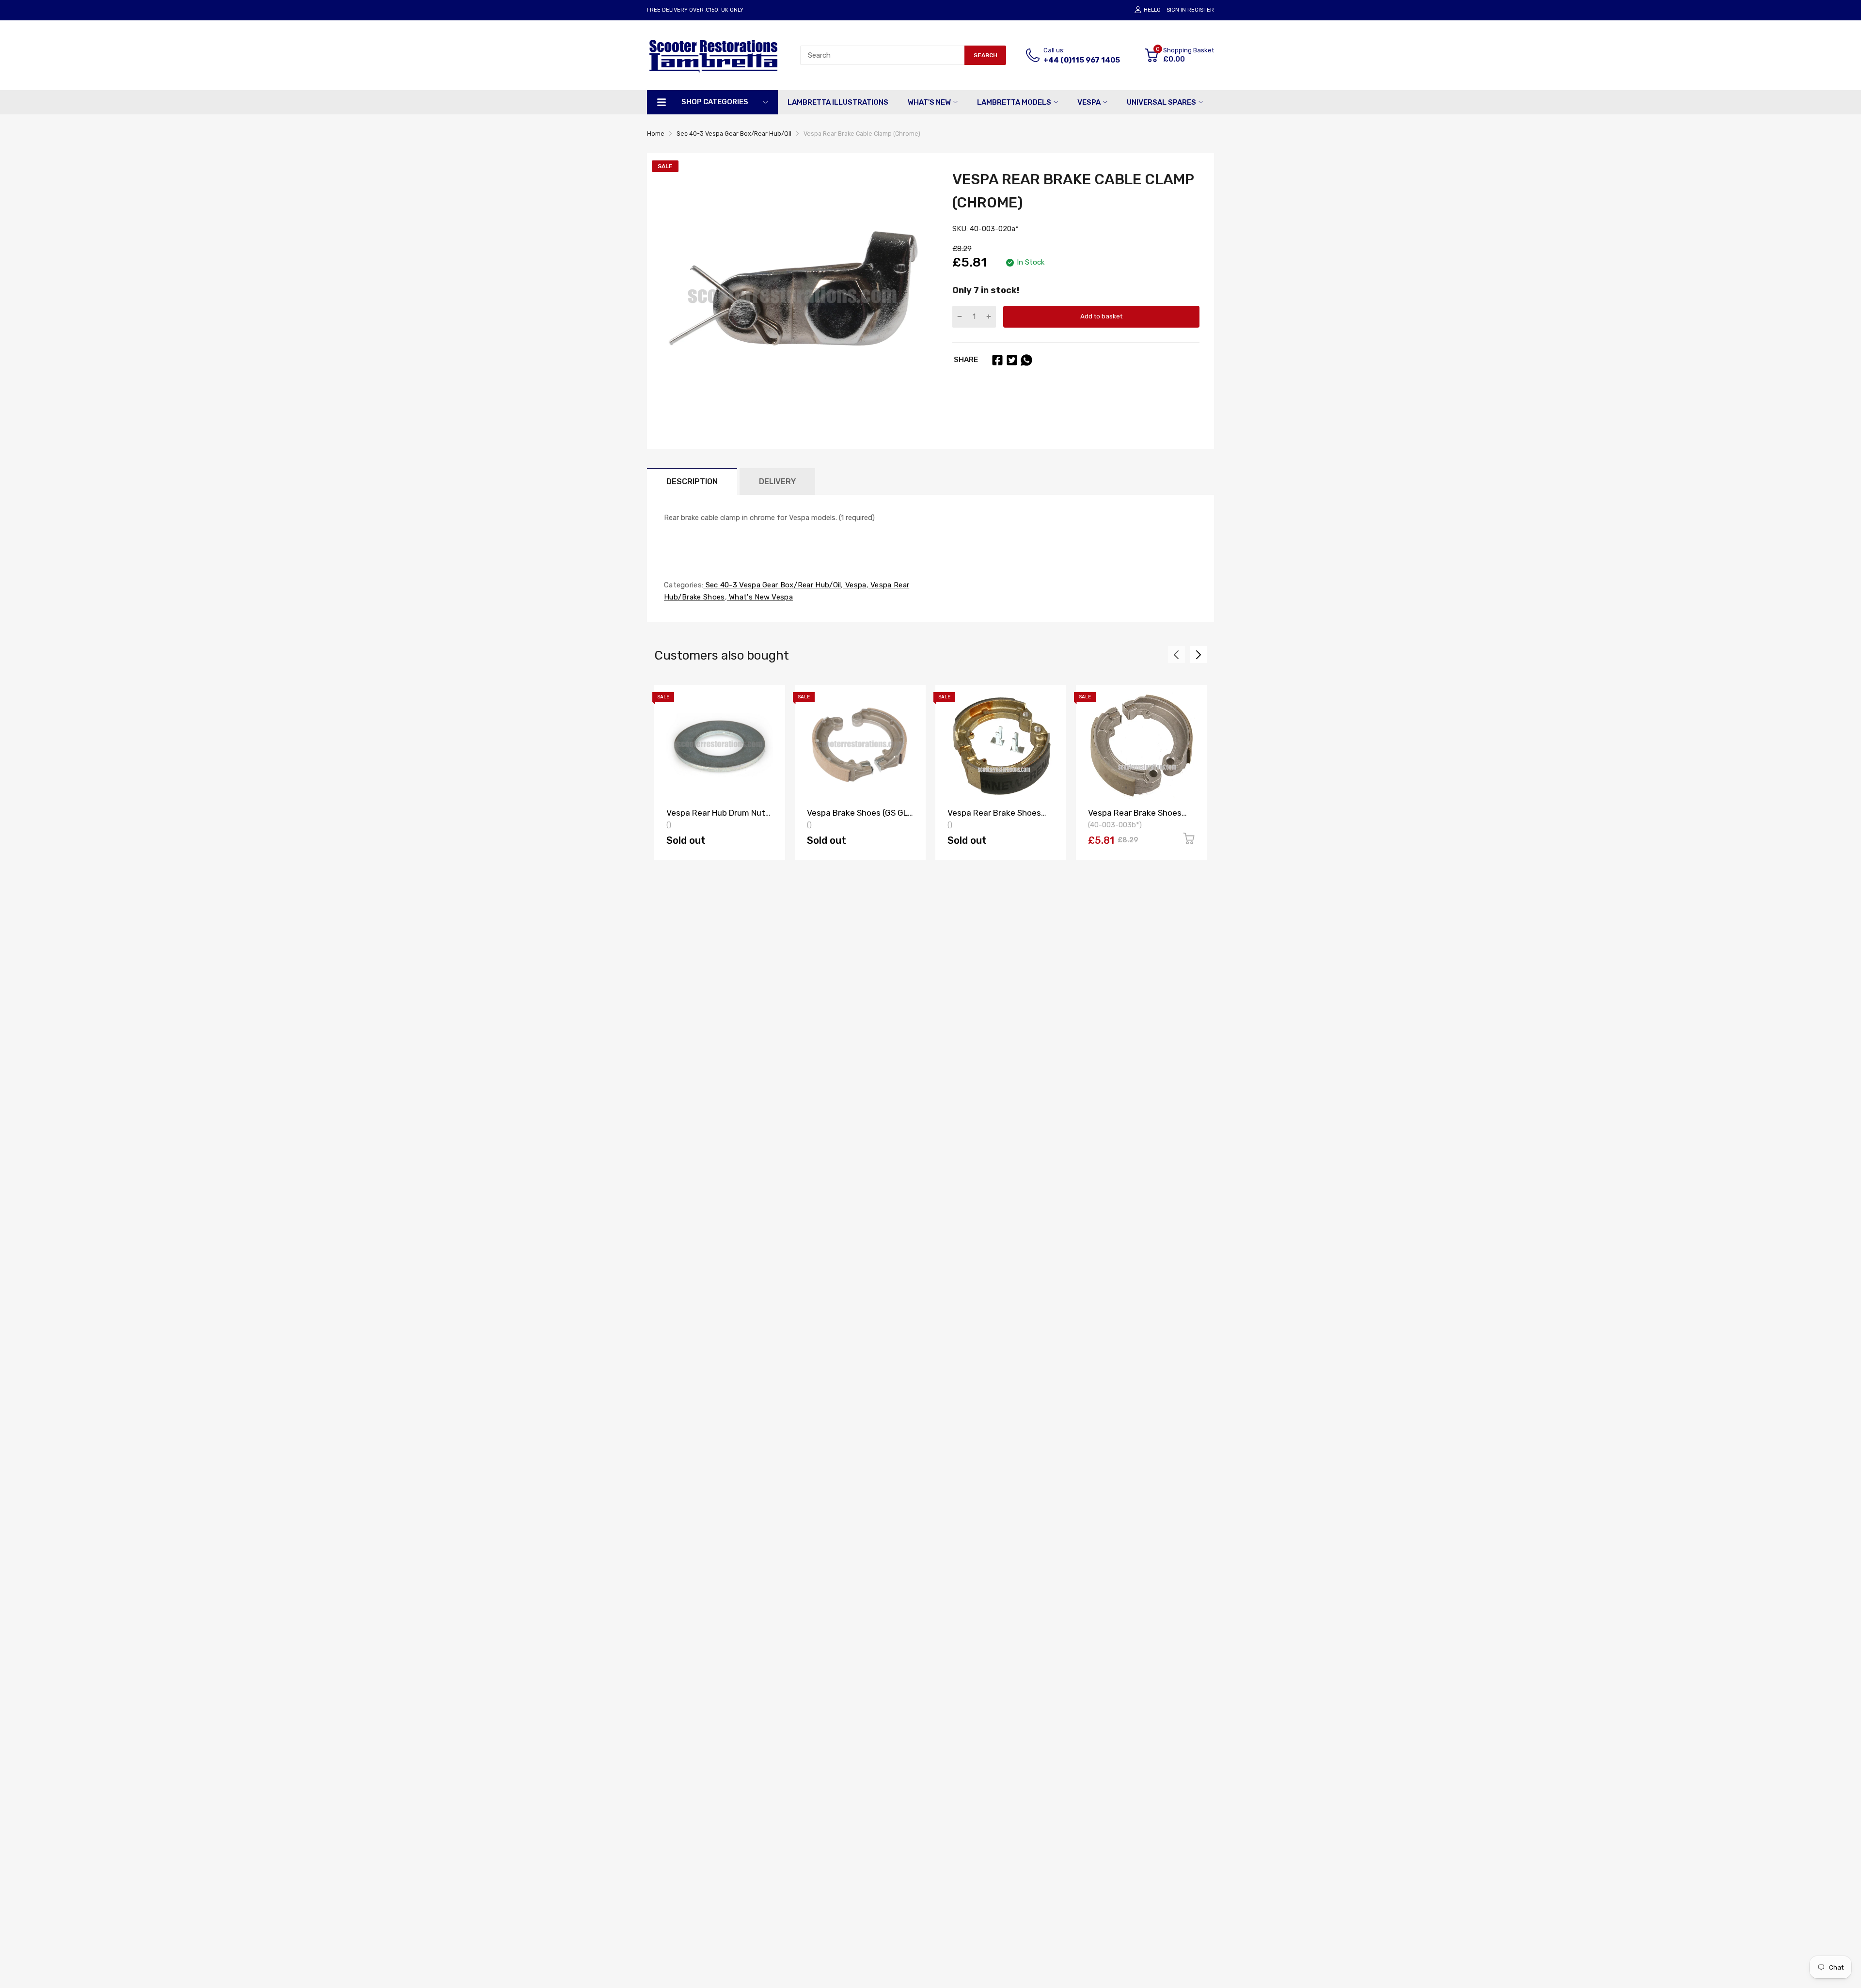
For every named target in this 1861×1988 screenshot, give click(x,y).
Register (1201, 10)
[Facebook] (997, 360)
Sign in (1176, 10)
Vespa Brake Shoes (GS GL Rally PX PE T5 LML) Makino (859, 817)
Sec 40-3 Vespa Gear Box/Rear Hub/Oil (772, 585)
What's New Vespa (760, 597)
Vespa (855, 585)
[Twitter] (1012, 360)
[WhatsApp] (1026, 360)
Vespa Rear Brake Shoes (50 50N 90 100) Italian (1135, 817)
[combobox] (882, 55)
